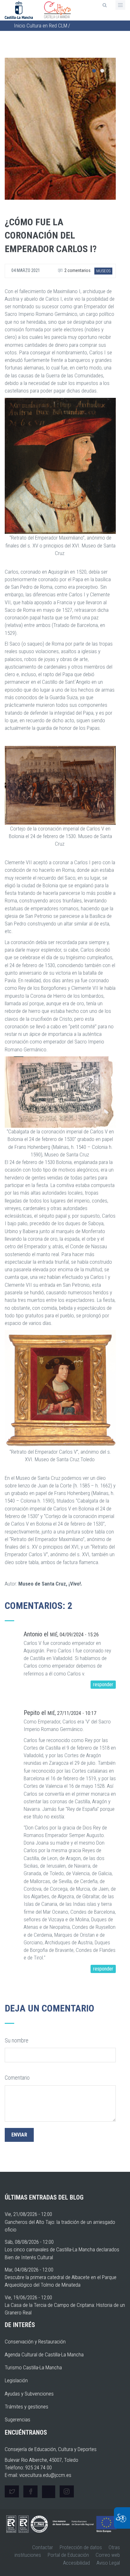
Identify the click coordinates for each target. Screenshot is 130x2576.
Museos (103, 271)
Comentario (17, 2078)
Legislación (16, 2380)
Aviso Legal (108, 2563)
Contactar (43, 2547)
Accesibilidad (77, 2563)
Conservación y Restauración (35, 2342)
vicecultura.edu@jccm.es (45, 2475)
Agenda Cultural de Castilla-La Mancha (44, 2354)
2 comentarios (77, 270)
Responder (103, 1684)
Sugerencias (18, 2419)
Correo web (108, 2555)
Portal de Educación (68, 2555)
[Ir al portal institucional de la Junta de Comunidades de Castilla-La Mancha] (19, 9)
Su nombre (17, 2040)
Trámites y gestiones (27, 2407)
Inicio (20, 26)
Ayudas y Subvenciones (29, 2394)
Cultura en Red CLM (47, 26)
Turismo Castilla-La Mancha (33, 2367)
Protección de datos (81, 2547)
